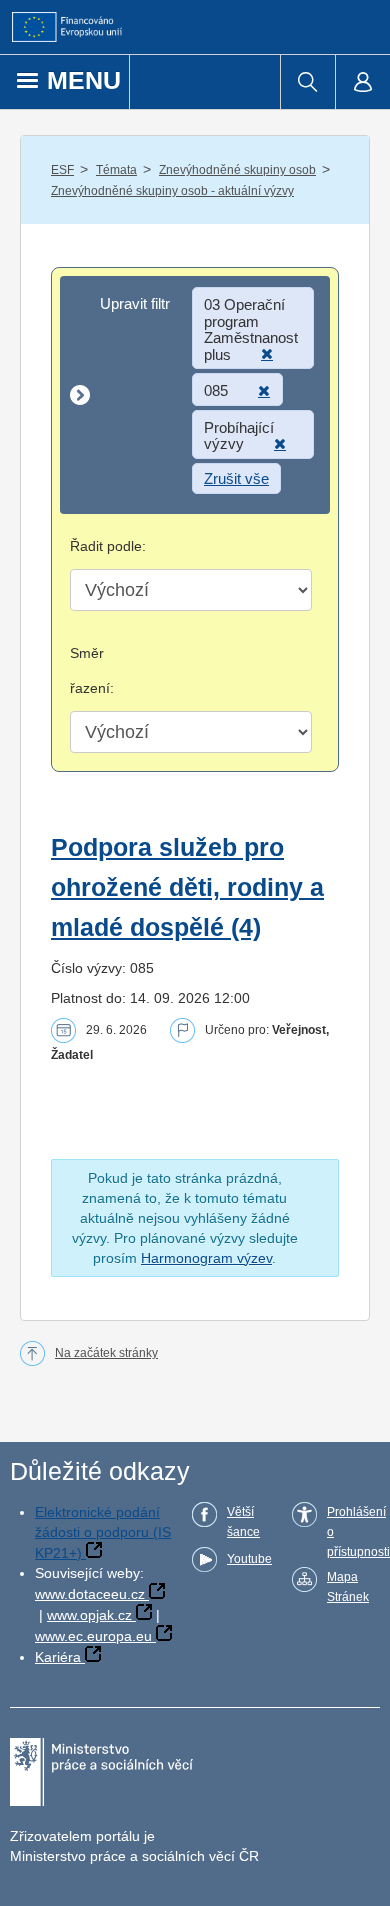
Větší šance (243, 1522)
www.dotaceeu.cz (90, 1594)
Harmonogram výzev (206, 1258)
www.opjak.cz (89, 1615)
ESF (62, 170)
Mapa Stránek (348, 1587)
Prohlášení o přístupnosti (358, 1532)
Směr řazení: (92, 670)
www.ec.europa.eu (93, 1636)
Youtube (249, 1559)
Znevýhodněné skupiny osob (237, 170)
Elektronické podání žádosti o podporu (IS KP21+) (103, 1532)
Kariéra (58, 1657)
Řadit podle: (108, 546)
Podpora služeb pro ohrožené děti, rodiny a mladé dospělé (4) (187, 887)
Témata (116, 170)
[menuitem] (307, 82)
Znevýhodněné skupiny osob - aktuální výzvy (172, 191)
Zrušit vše (236, 478)
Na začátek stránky (106, 1353)
